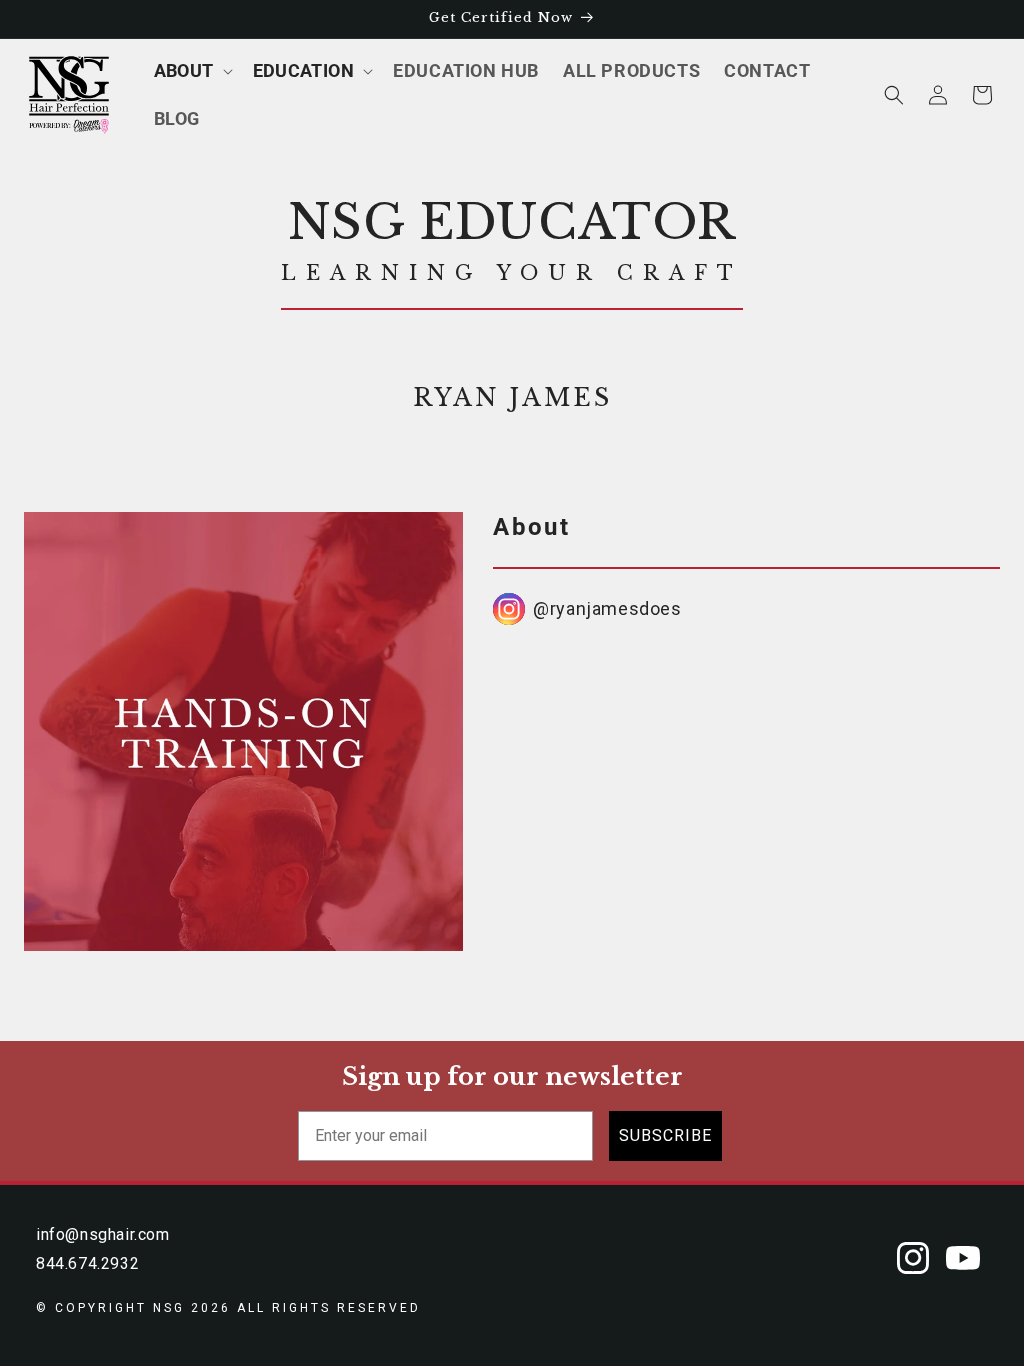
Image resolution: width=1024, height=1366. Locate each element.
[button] (191, 70)
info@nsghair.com (103, 1234)
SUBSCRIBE (665, 1135)
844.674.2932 (87, 1263)
